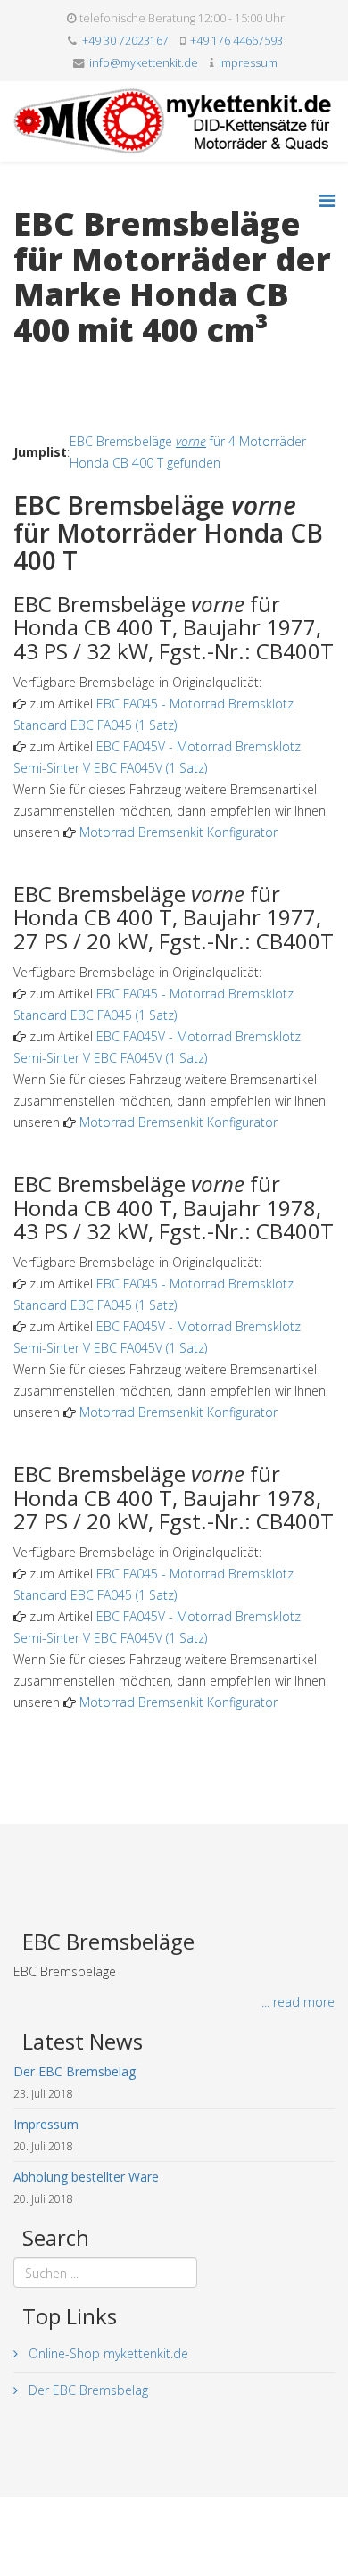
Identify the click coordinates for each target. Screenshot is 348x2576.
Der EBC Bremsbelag (87, 2390)
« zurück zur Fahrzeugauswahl (99, 366)
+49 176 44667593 (236, 41)
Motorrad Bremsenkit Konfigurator (178, 832)
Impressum (248, 63)
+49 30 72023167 (125, 41)
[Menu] (327, 200)
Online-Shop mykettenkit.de (107, 2353)
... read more (298, 2002)
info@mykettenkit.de (144, 63)
